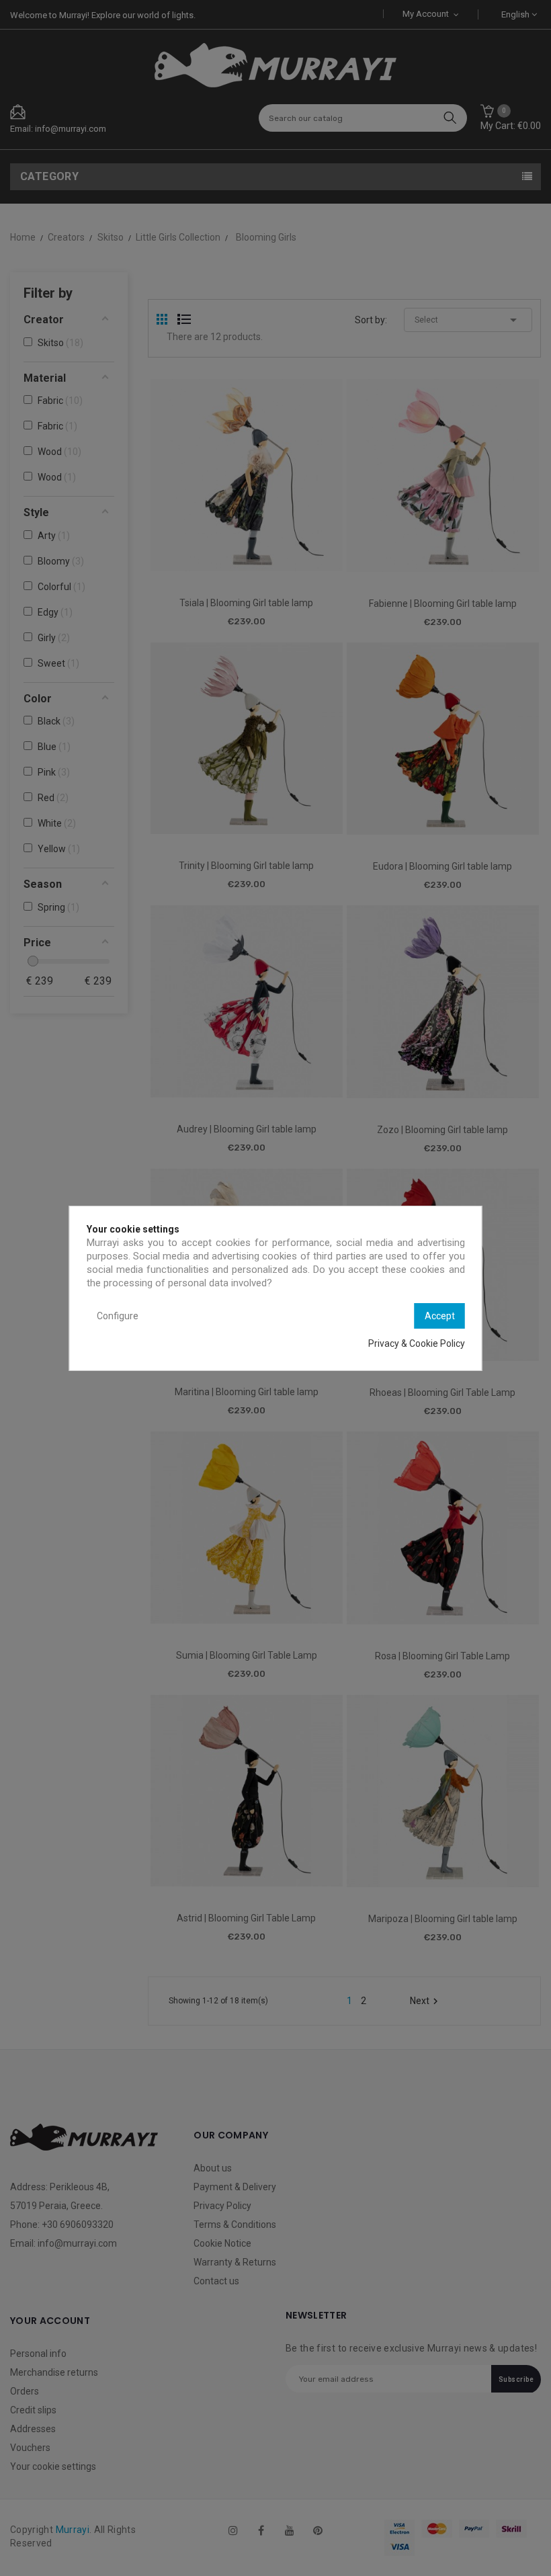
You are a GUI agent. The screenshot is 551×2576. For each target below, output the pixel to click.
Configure (118, 1316)
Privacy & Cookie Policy (417, 1343)
